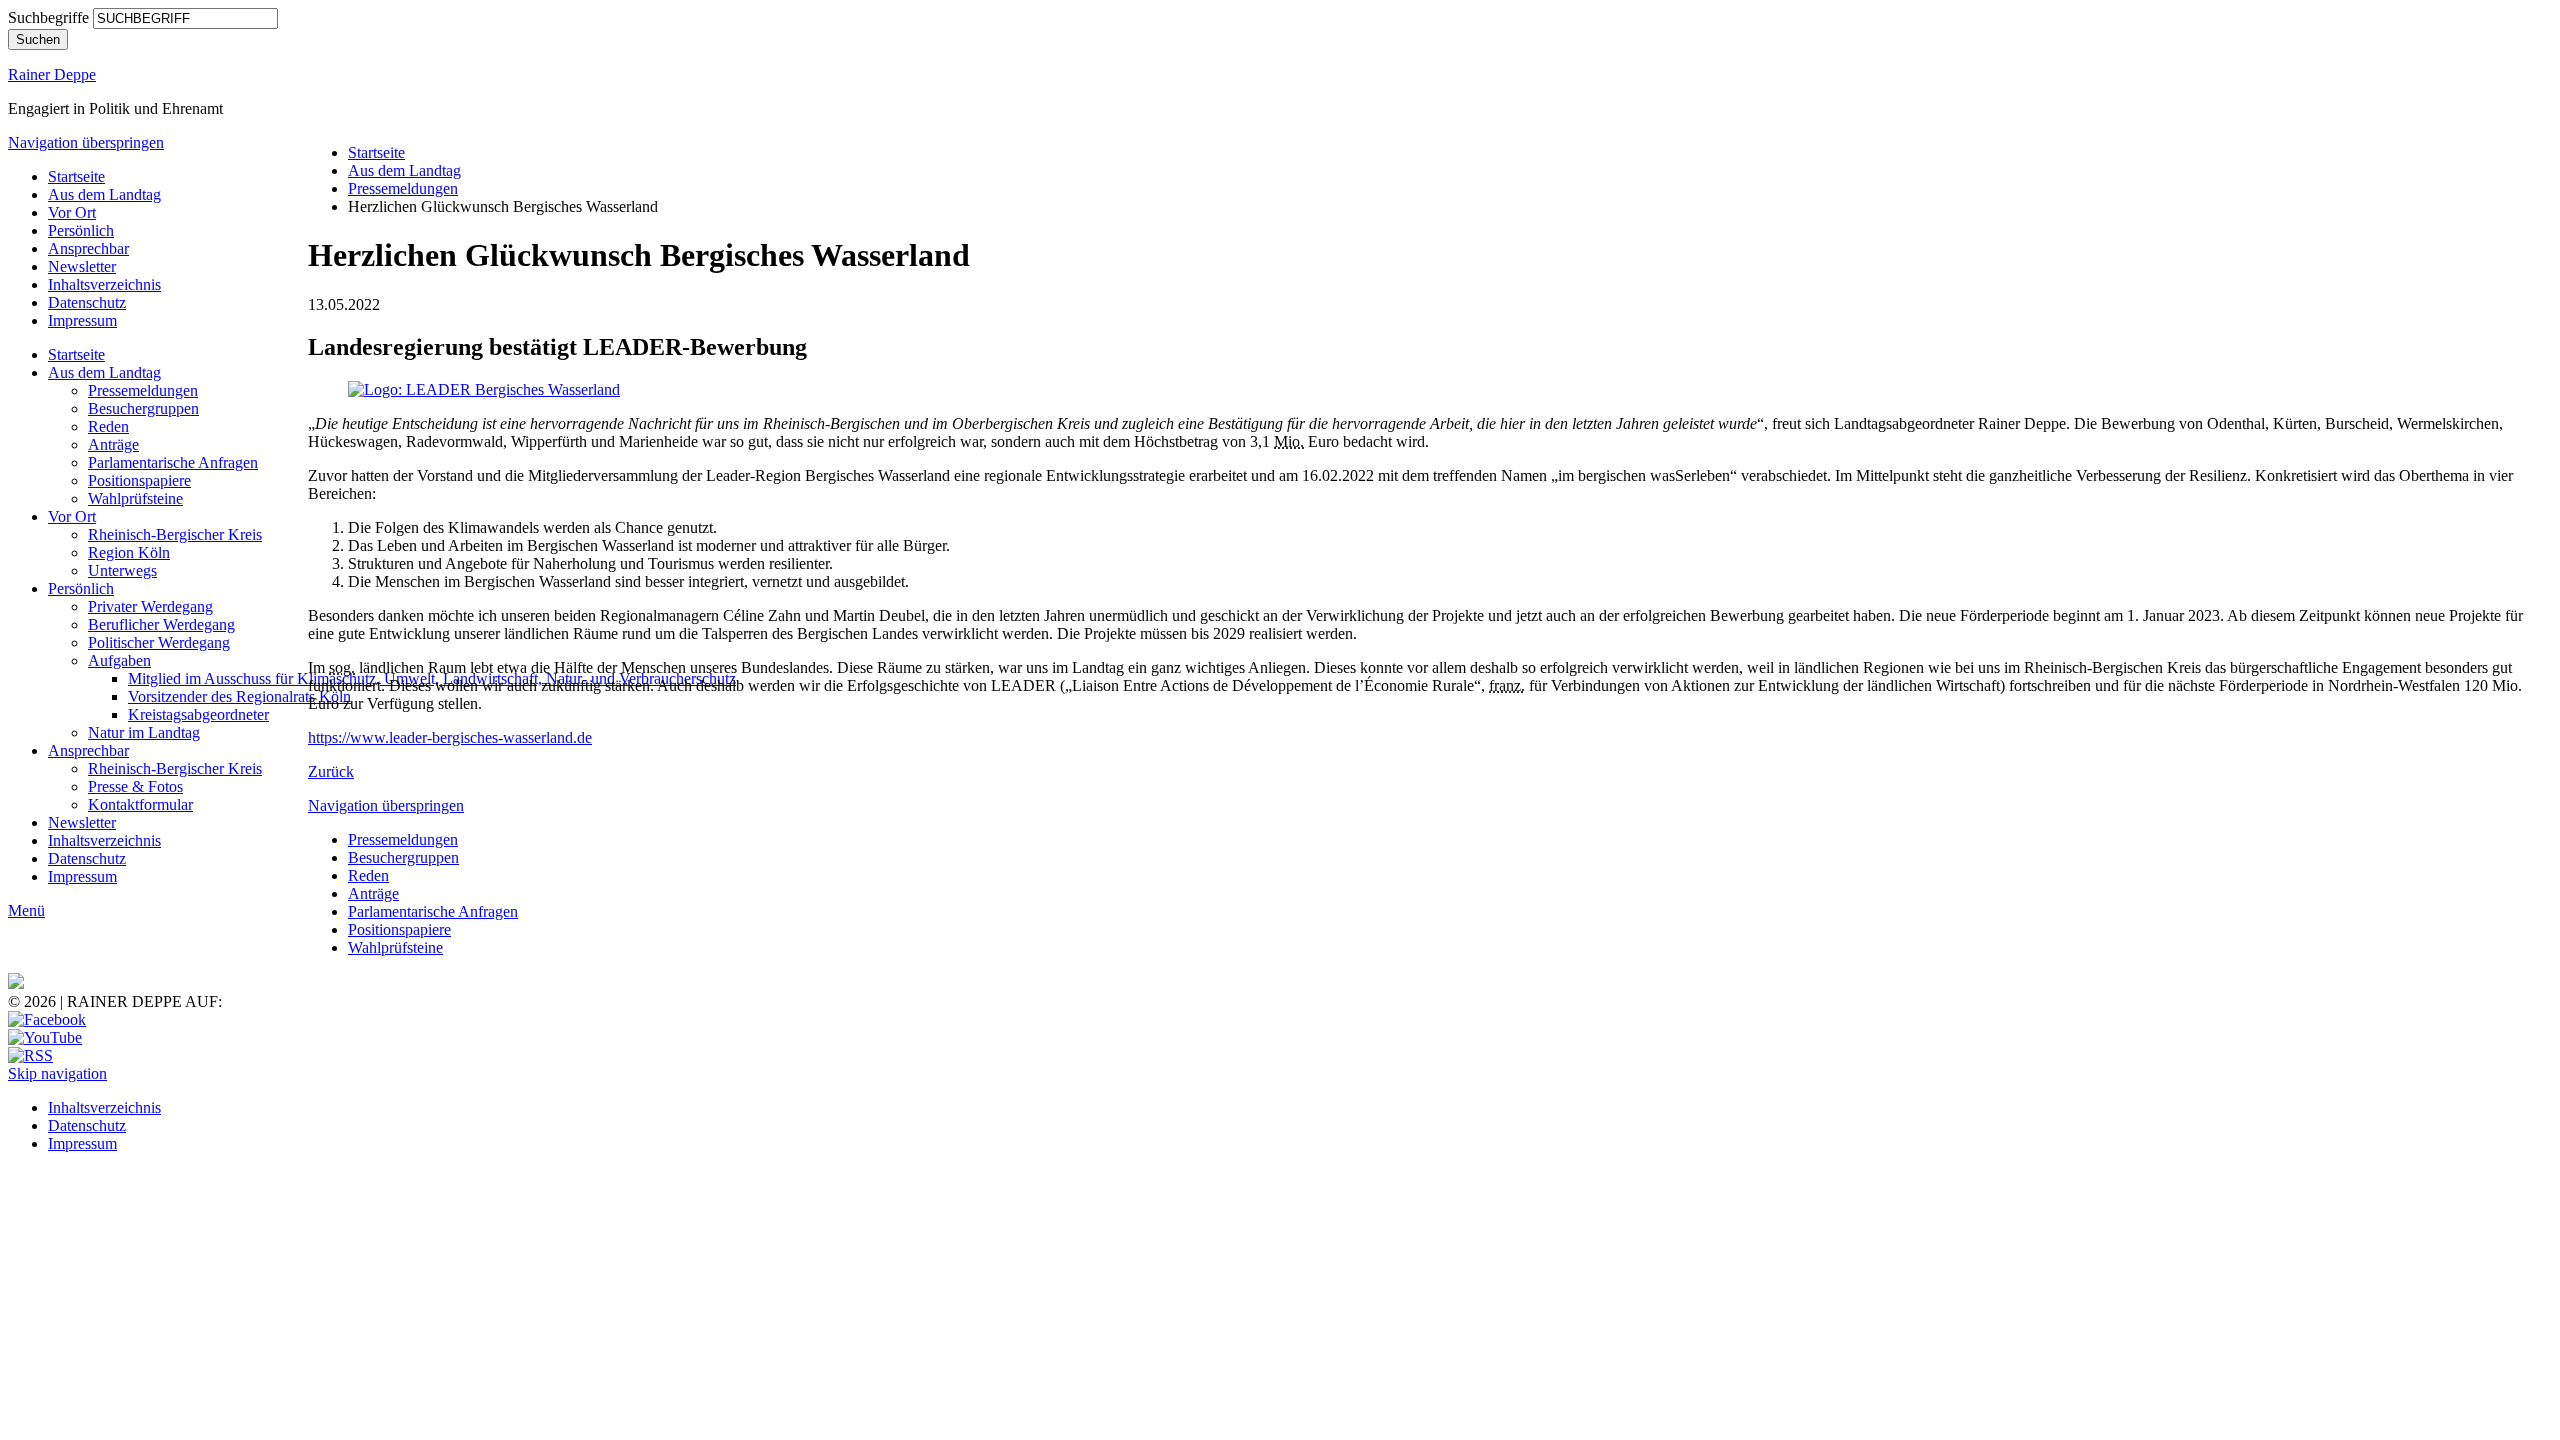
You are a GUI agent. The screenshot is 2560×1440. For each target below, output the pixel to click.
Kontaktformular (140, 804)
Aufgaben (119, 660)
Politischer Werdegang (159, 642)
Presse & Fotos (135, 786)
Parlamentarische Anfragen (173, 462)
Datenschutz (87, 302)
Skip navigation (57, 1073)
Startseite (76, 176)
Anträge (113, 444)
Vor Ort (72, 212)
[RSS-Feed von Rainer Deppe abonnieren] (30, 1055)
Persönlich (81, 230)
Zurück (331, 771)
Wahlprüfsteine (135, 498)
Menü (26, 910)
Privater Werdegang (150, 606)
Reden (108, 426)
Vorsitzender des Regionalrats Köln (239, 696)
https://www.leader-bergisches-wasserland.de (450, 737)
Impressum (82, 320)
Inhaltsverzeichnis (104, 284)
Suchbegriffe (48, 17)
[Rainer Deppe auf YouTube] (45, 1037)
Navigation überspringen (86, 142)
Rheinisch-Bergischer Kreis (175, 534)
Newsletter (82, 266)
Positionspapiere (139, 480)
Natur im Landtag (144, 732)
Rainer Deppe (52, 74)
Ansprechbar (88, 248)
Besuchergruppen (143, 408)
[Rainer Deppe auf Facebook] (47, 1019)
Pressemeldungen (143, 390)
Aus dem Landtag (104, 194)
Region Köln (129, 552)
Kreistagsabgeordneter (198, 714)
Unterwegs (122, 570)
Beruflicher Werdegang (161, 624)
